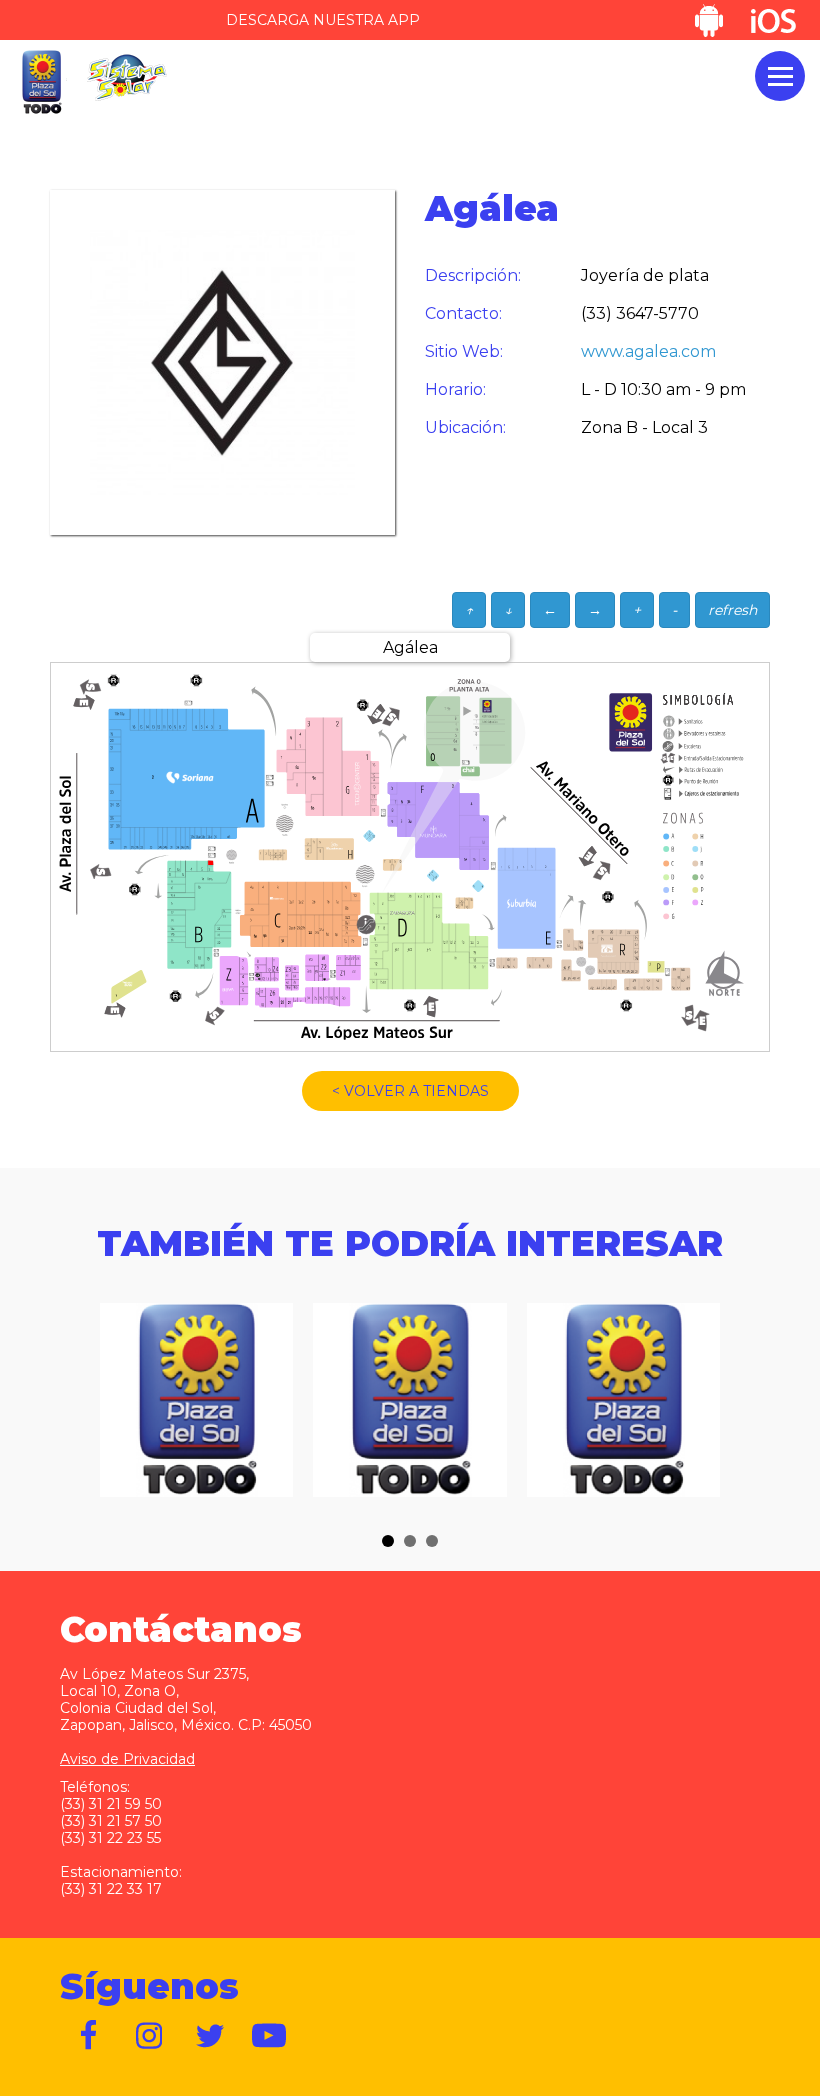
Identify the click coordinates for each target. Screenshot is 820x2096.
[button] (388, 1541)
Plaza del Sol (41, 82)
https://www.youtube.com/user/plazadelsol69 (270, 2036)
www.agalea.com (648, 351)
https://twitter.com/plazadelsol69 (210, 2036)
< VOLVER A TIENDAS (410, 1091)
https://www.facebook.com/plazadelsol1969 (90, 2036)
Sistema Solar (127, 77)
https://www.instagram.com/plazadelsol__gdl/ (150, 2036)
